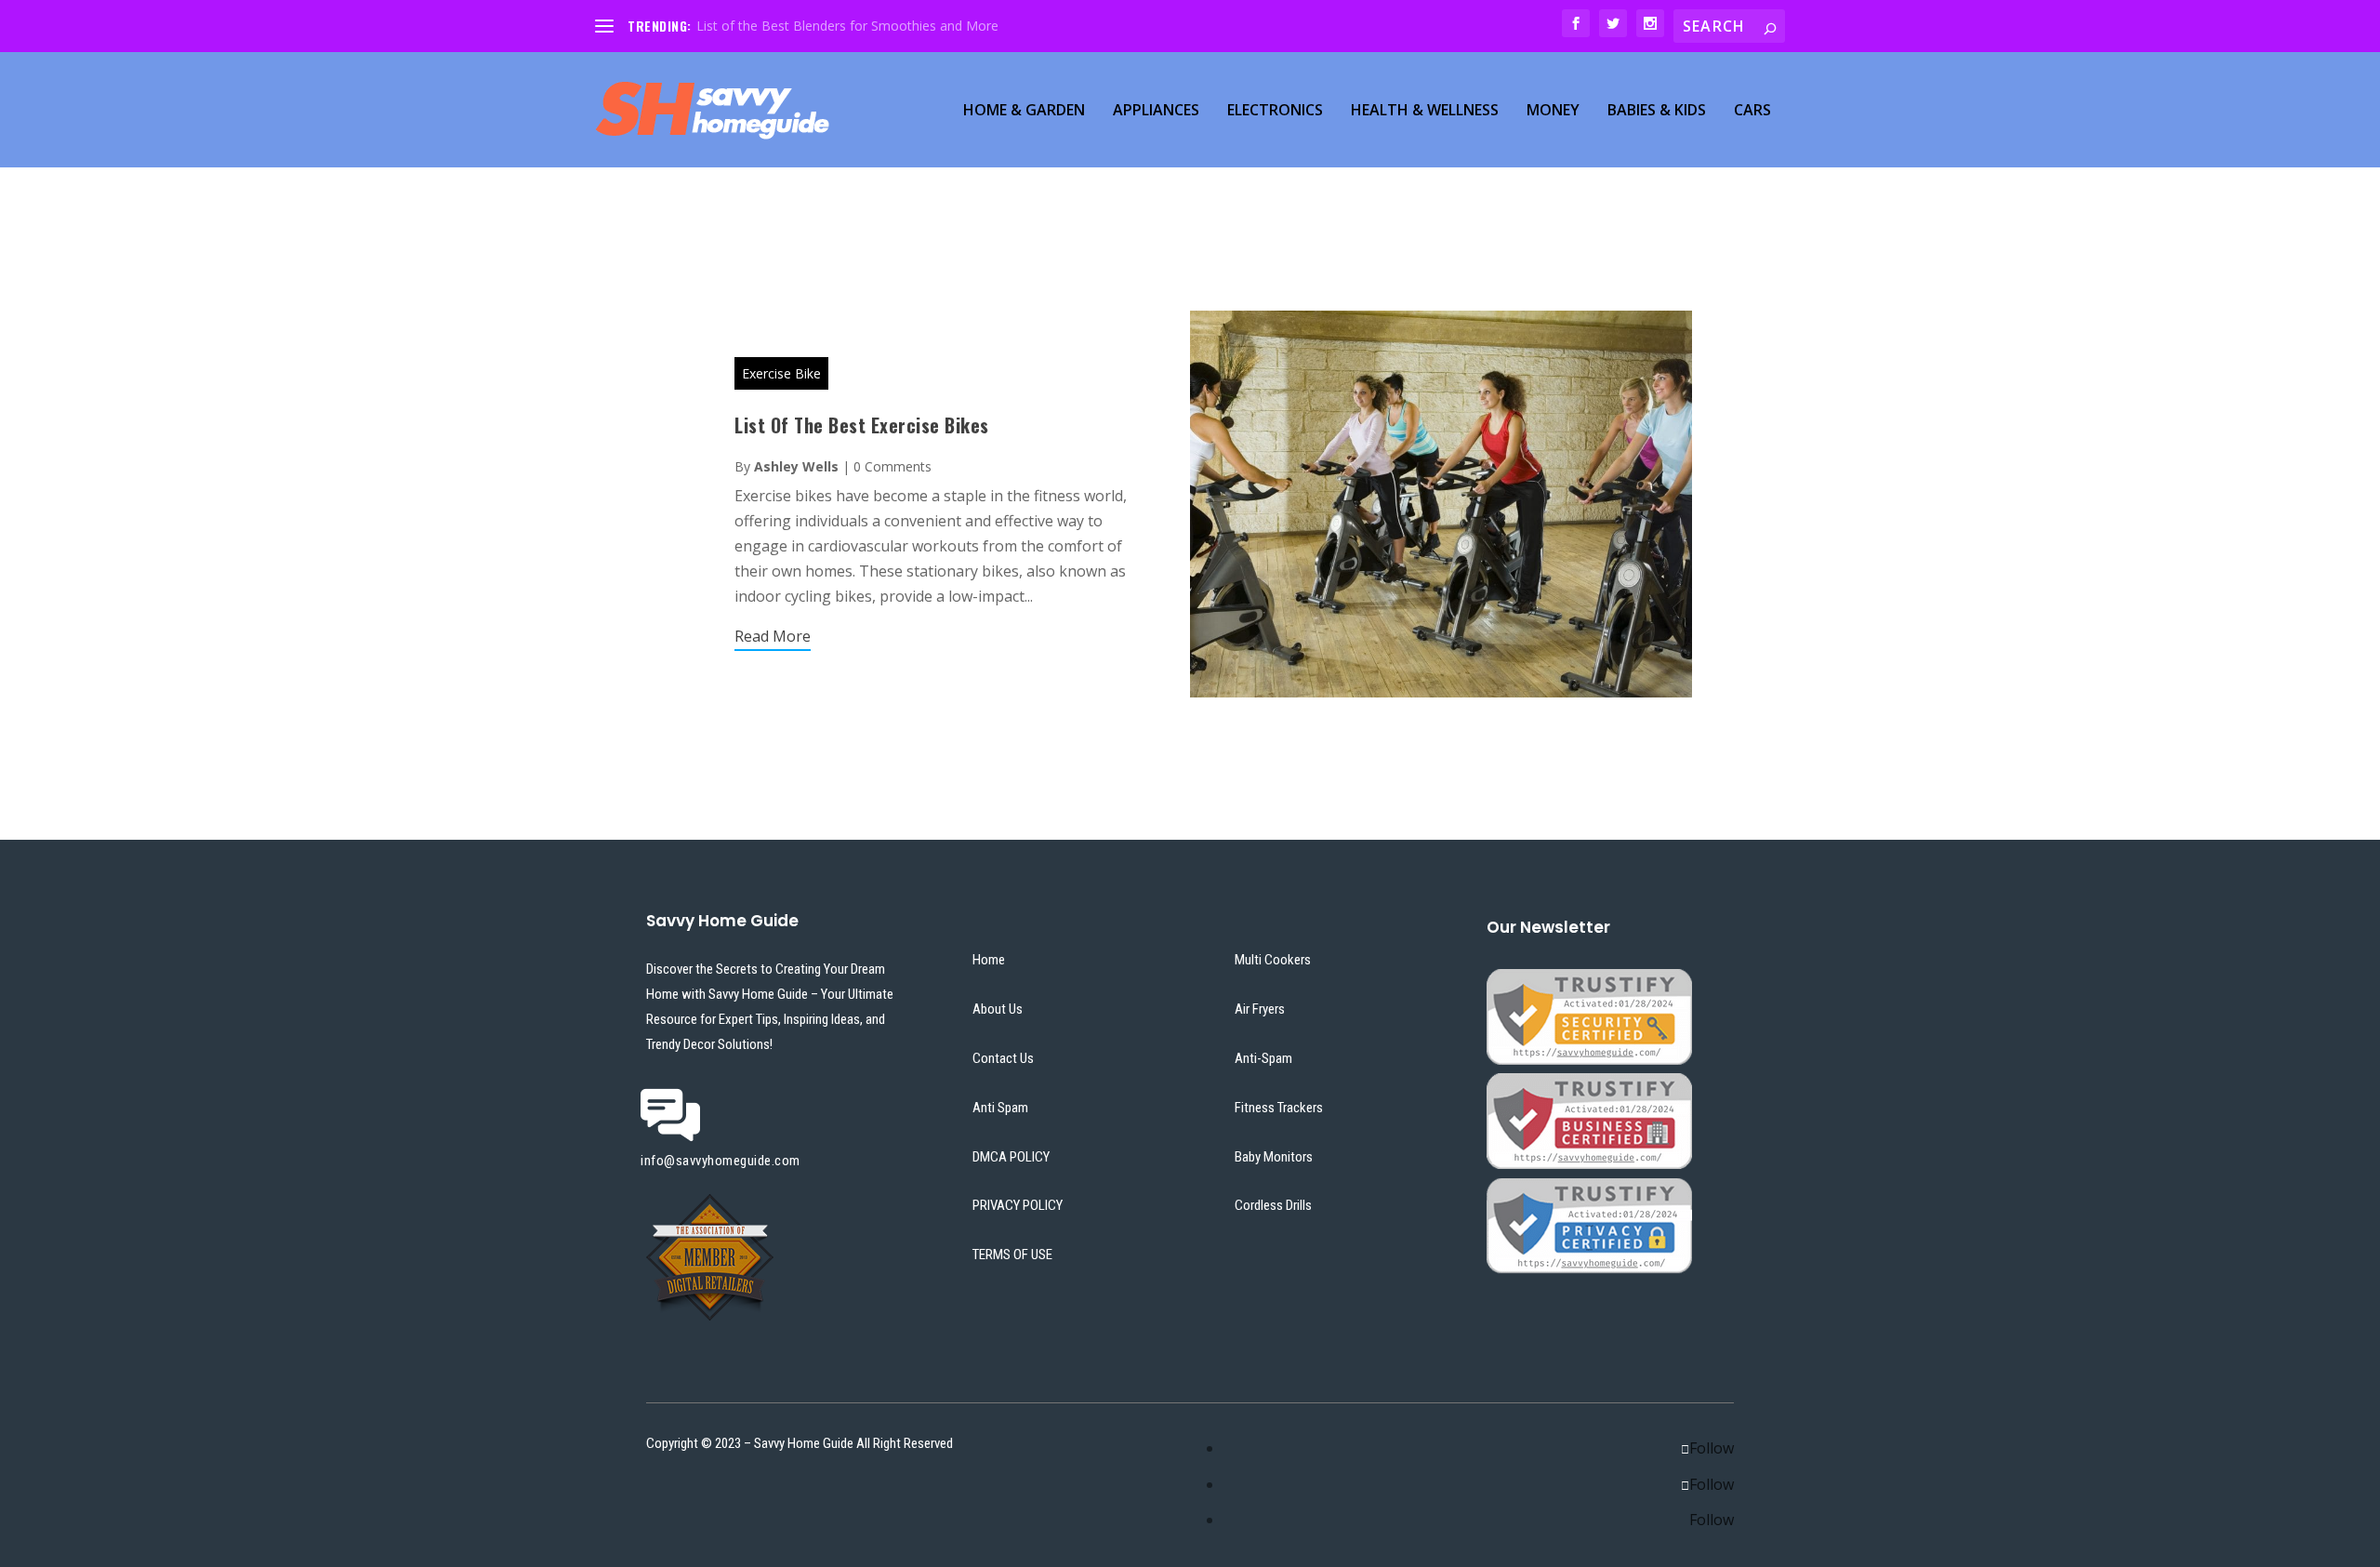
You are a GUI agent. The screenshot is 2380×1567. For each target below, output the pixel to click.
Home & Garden (1024, 111)
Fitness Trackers (1279, 1108)
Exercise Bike (781, 373)
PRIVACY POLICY (1018, 1205)
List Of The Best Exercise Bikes (862, 425)
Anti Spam (1000, 1108)
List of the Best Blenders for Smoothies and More (847, 26)
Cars (1752, 111)
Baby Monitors (1274, 1157)
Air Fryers (1260, 1009)
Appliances (1156, 111)
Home (989, 960)
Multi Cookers (1273, 960)
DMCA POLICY (1011, 1157)
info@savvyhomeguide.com (721, 1161)
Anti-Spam (1263, 1058)
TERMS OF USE (1012, 1255)
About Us (998, 1009)
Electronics (1275, 111)
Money (1553, 111)
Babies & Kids (1657, 111)
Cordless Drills (1273, 1205)
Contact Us (1003, 1058)
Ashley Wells (796, 466)
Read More (773, 636)
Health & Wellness (1425, 111)
